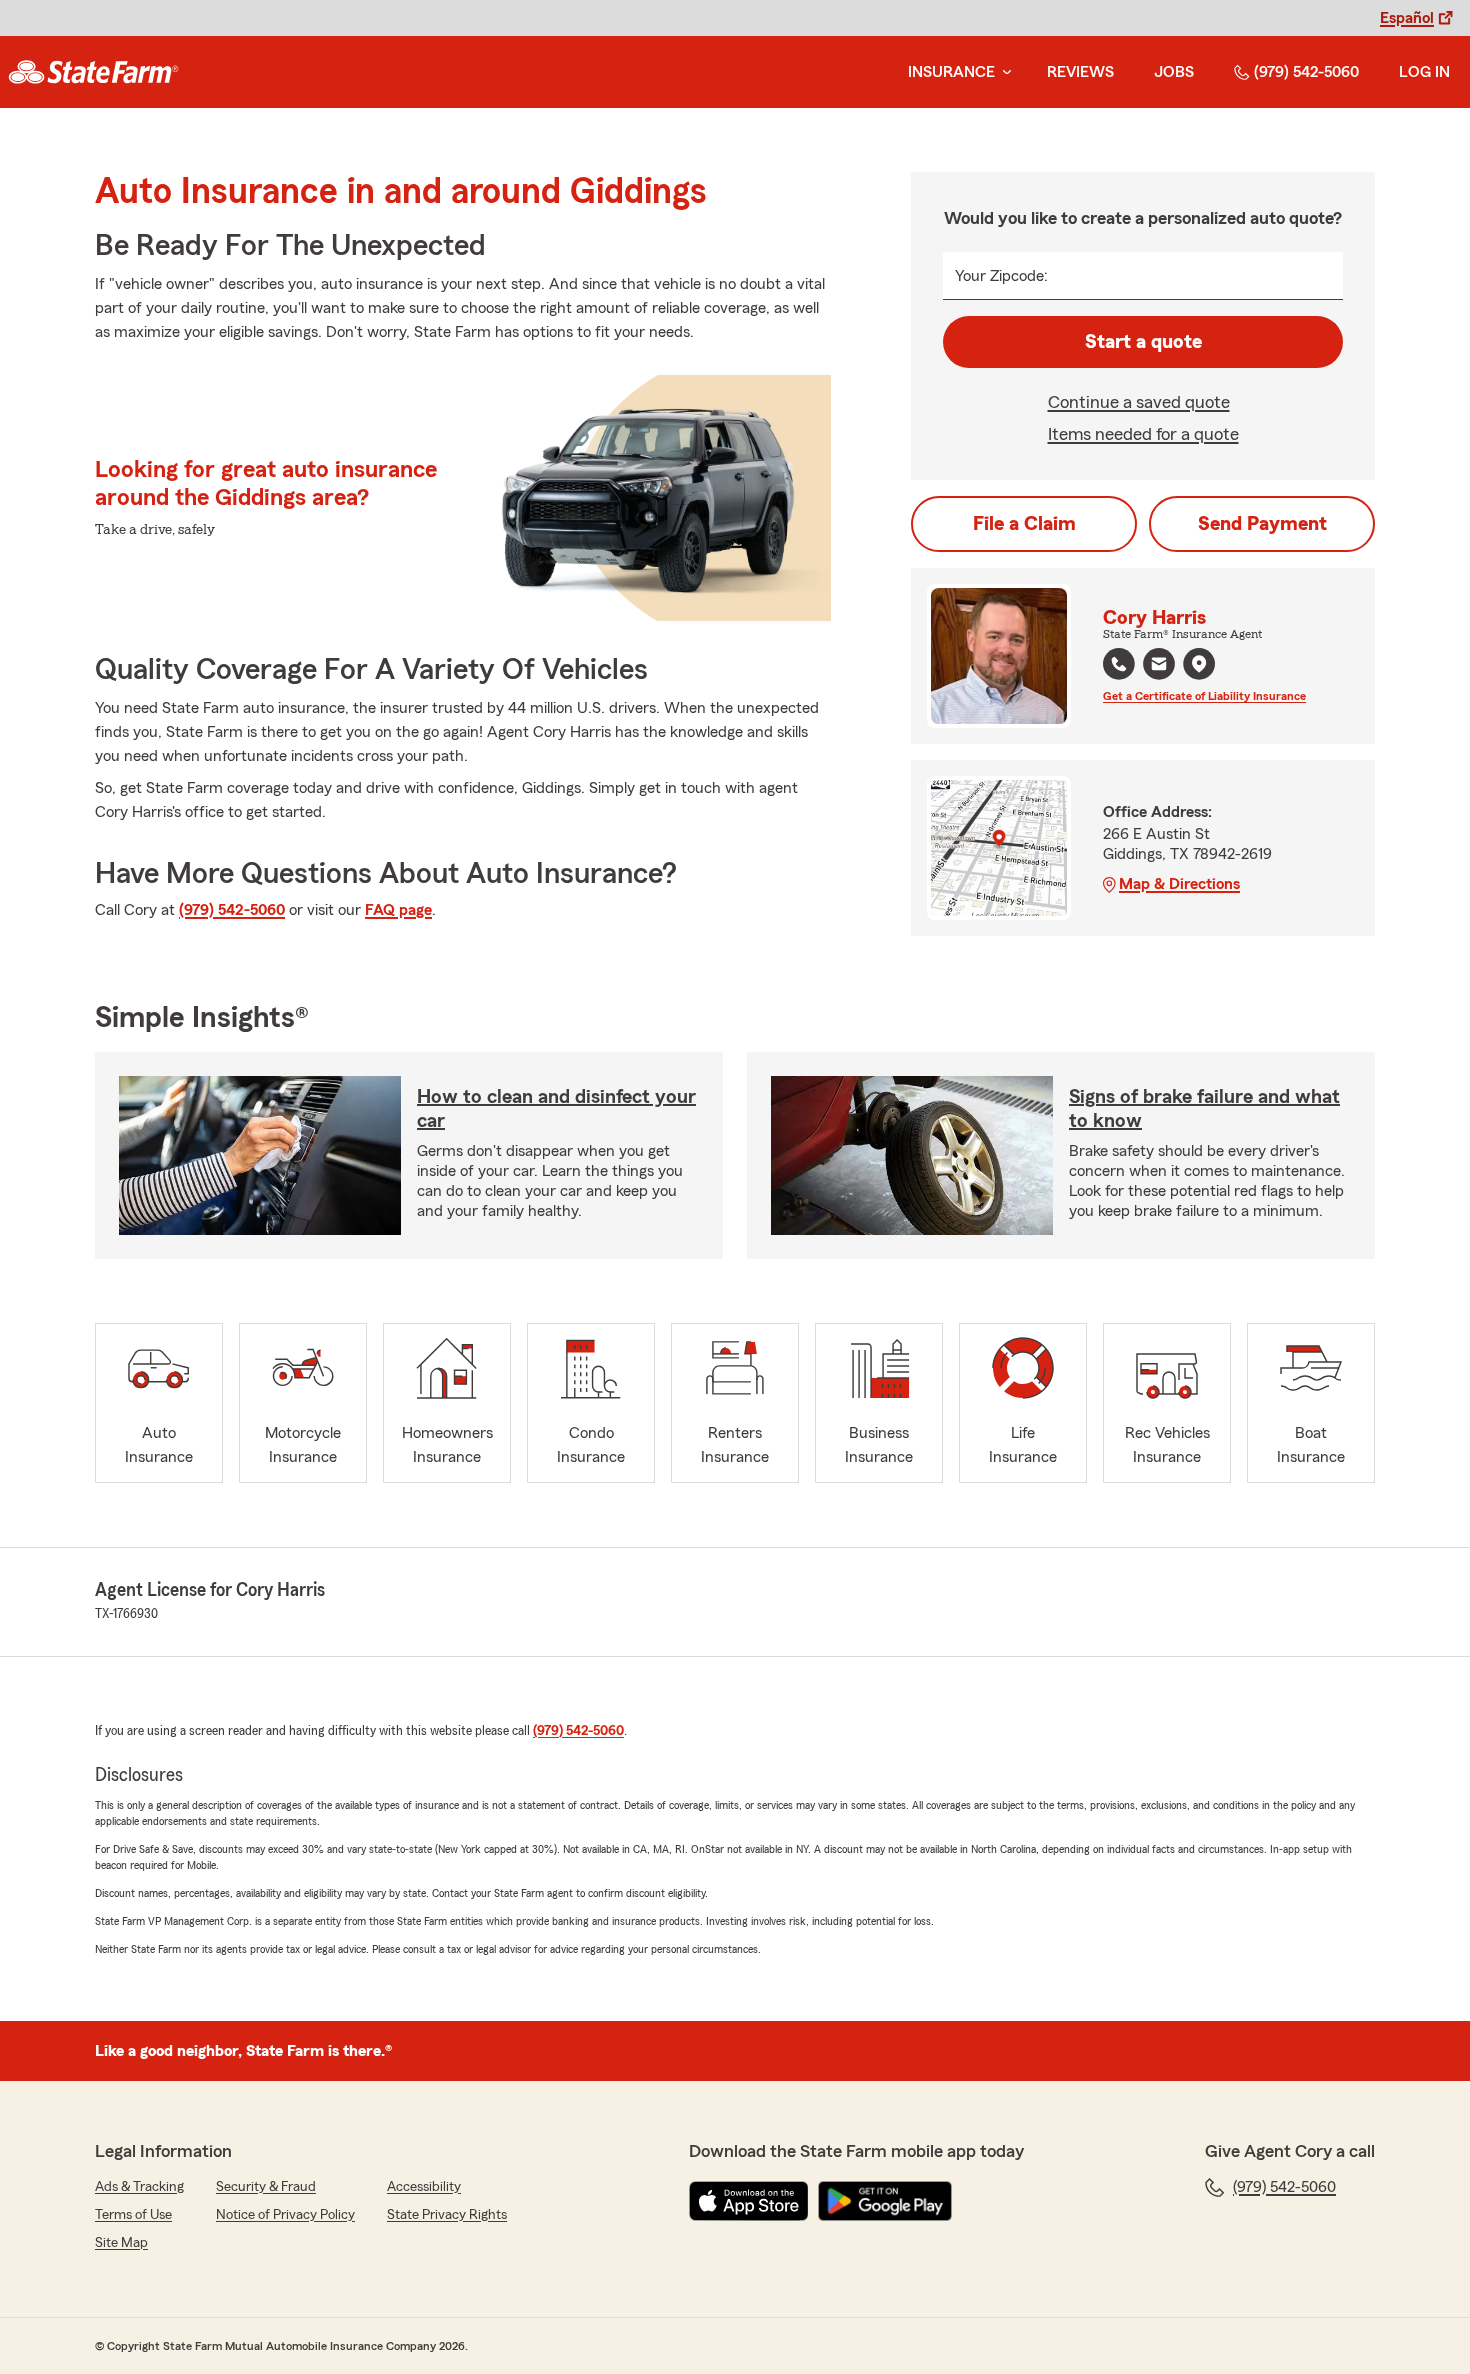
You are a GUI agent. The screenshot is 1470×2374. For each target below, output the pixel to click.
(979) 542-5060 (1306, 72)
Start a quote (1143, 342)
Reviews (1080, 72)
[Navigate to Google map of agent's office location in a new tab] (1199, 664)
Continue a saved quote (1139, 402)
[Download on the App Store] (749, 2201)
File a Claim (1024, 524)
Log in (1424, 72)
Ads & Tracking (139, 2187)
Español (1407, 18)
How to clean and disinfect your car (556, 1109)
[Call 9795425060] (1119, 664)
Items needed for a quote (1143, 434)
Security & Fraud (266, 2187)
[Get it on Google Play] (885, 2201)
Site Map (121, 2243)
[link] (93, 72)
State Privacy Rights (447, 2215)
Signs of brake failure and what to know (1204, 1109)
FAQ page (398, 910)
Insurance (951, 72)
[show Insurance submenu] (1003, 72)
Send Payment (1262, 524)
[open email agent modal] (1159, 666)
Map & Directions (1179, 884)
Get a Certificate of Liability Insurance (1204, 696)
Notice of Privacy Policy (285, 2215)
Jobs (1174, 72)
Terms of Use (133, 2215)
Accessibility (424, 2187)
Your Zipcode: (1001, 276)
